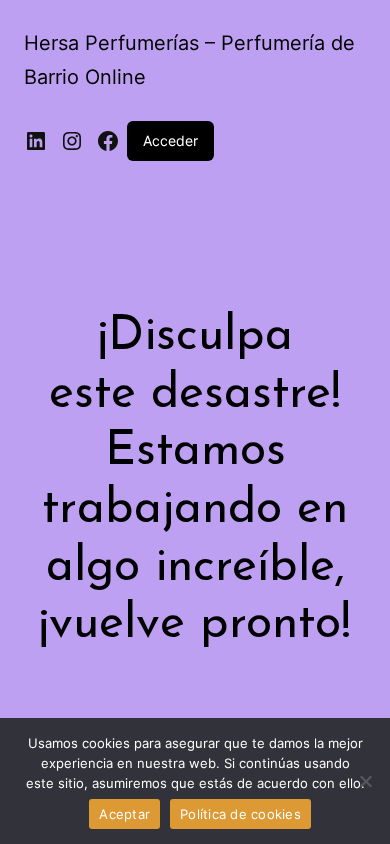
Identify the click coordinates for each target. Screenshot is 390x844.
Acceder (170, 140)
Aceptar (124, 814)
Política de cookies (240, 814)
